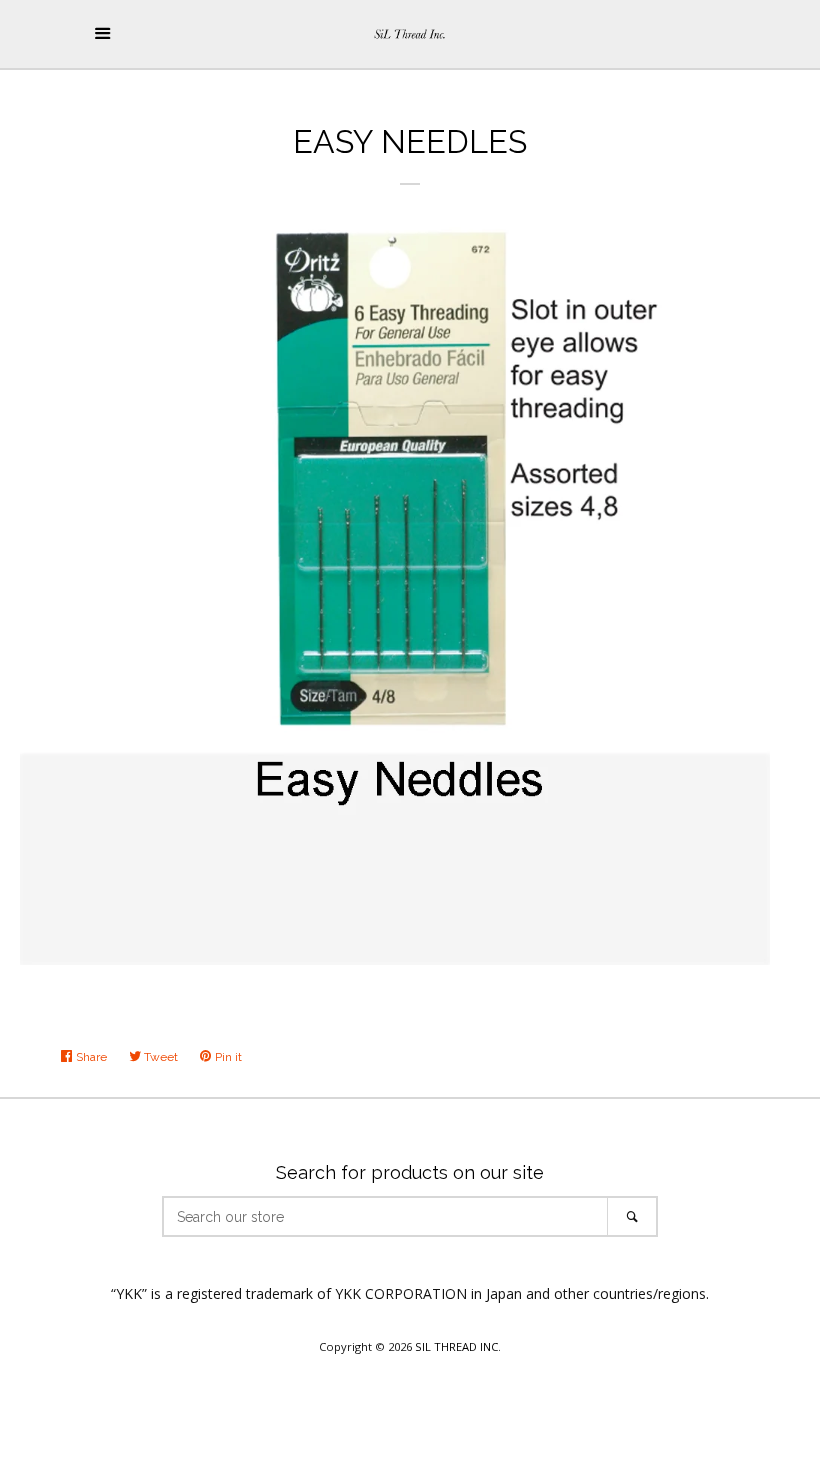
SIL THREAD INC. (458, 1346)
